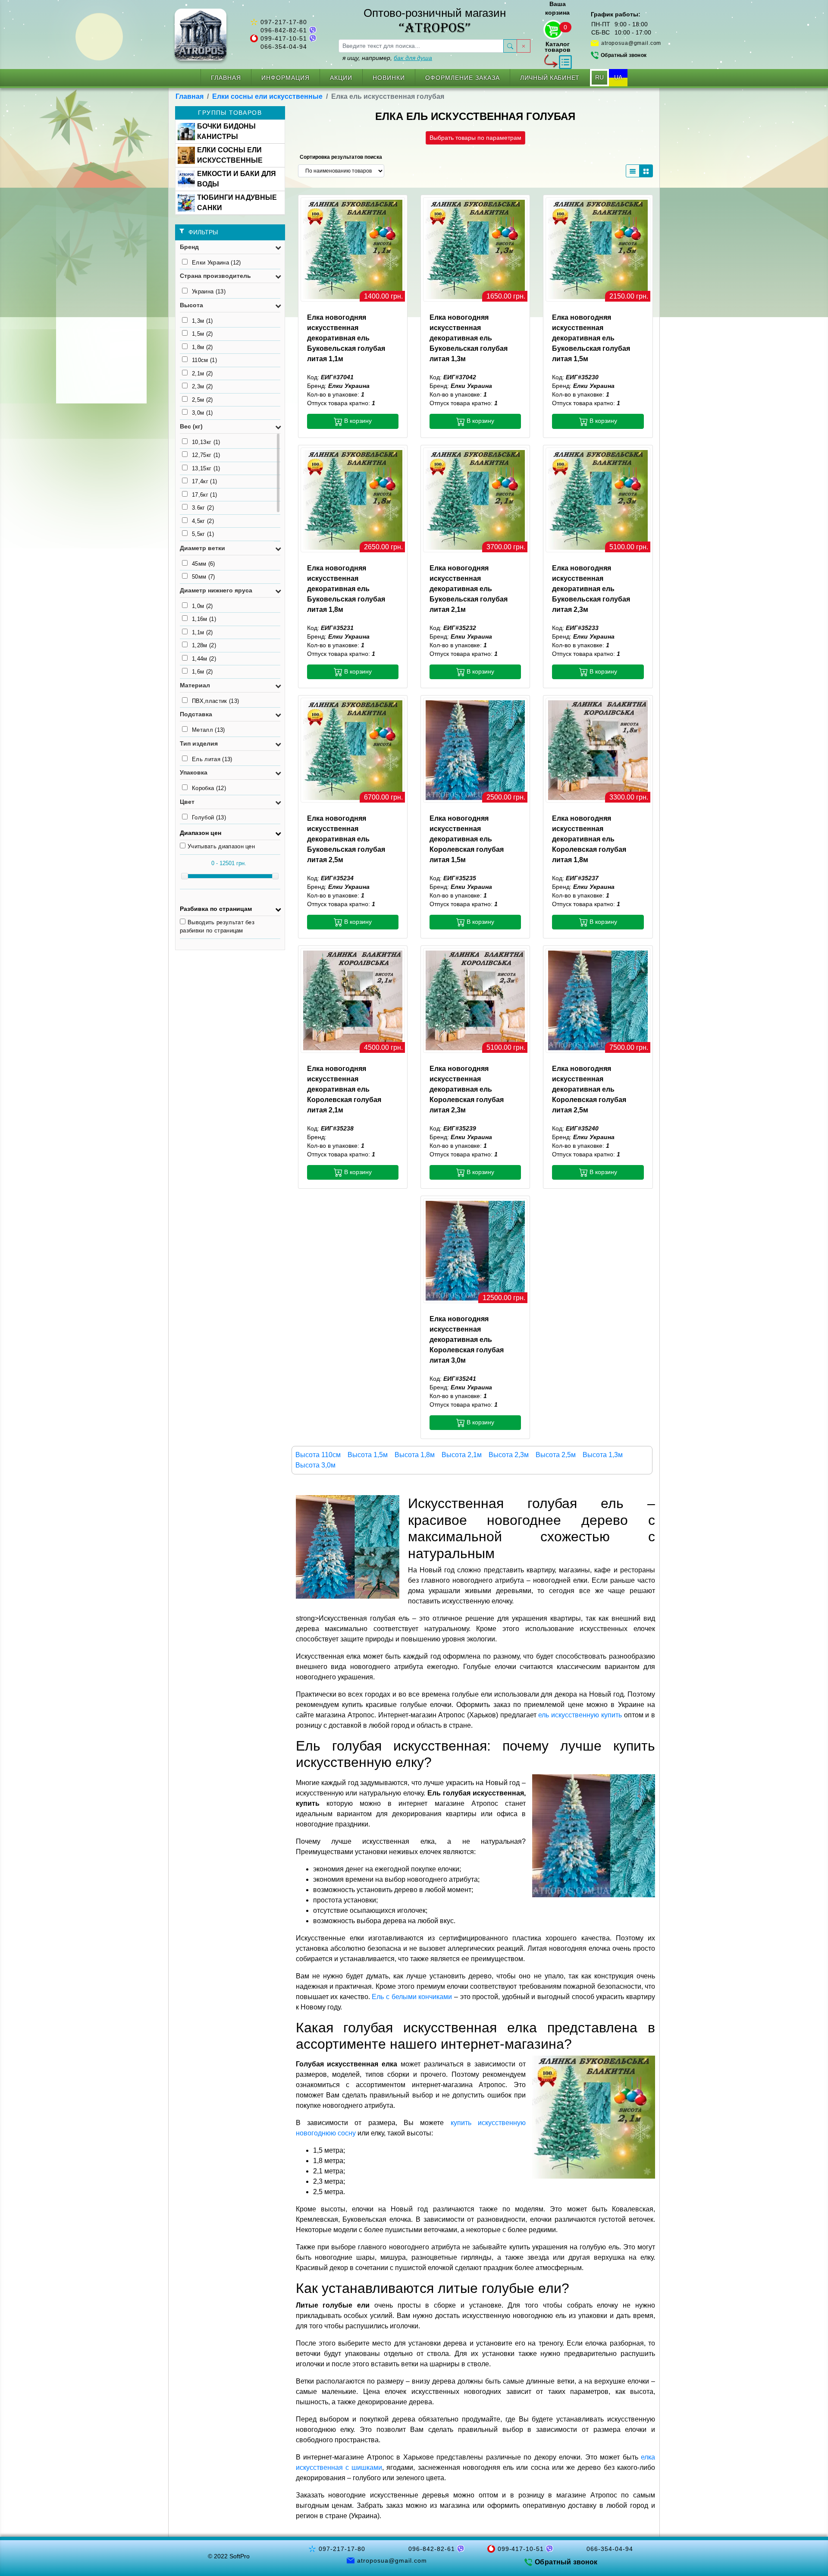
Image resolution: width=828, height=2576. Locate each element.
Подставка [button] (196, 714)
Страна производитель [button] (215, 276)
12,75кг (206, 455)
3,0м (202, 413)
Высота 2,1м (462, 1455)
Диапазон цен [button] (201, 833)
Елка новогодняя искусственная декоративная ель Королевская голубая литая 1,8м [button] (589, 839)
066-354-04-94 (284, 47)
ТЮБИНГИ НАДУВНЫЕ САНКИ (237, 203)
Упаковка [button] (194, 772)
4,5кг (203, 521)
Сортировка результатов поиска (341, 157)
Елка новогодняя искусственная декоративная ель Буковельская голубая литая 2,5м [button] (346, 839)
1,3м (202, 321)
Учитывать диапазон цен (221, 846)
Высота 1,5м (368, 1455)
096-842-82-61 (284, 30)
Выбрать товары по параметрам (475, 138)
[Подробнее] (353, 249)
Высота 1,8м (415, 1455)
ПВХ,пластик (215, 701)
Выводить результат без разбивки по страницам (217, 927)
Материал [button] (195, 685)
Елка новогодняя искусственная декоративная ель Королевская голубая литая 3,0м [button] (467, 1340)
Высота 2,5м (556, 1455)
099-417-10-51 (284, 38)
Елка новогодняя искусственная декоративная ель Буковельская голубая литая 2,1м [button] (469, 589)
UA (618, 77)
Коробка (209, 788)
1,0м (202, 606)
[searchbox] (421, 46)
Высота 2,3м (509, 1455)
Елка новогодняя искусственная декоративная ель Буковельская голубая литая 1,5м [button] (591, 338)
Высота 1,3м (603, 1455)
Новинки (389, 78)
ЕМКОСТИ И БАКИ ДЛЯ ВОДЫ (237, 179)
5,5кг (203, 534)
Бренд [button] (189, 247)
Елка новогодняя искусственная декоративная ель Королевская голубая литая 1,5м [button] (467, 839)
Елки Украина (216, 263)
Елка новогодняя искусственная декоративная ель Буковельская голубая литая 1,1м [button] (346, 338)
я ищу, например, (387, 58)
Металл (209, 730)
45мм (204, 564)
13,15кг (206, 468)
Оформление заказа (463, 78)
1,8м (202, 347)
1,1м (202, 632)
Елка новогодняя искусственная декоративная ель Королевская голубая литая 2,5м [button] (589, 1089)
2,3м (202, 386)
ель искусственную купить (580, 1715)
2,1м (202, 373)
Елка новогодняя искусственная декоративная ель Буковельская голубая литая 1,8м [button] (346, 589)
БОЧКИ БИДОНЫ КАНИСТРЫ (226, 131)
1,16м (204, 619)
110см (204, 360)
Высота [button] (191, 305)
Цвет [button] (187, 802)
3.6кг (203, 508)
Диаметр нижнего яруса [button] (216, 590)
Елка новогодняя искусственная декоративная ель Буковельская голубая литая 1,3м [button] (469, 338)
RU (599, 77)
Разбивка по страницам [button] (216, 909)
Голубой (209, 817)
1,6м (202, 672)
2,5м (202, 400)
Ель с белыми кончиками (412, 1997)
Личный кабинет (550, 78)
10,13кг (206, 442)
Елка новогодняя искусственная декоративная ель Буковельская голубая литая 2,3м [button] (591, 589)
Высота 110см (318, 1455)
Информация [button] (285, 78)
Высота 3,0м (315, 1465)
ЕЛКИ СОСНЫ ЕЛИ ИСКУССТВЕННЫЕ (230, 155)
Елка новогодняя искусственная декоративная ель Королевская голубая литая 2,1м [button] (344, 1089)
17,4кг (204, 481)
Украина (209, 291)
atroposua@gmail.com (631, 43)
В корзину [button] (357, 421)
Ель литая (212, 759)
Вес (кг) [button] (191, 426)
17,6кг (204, 495)
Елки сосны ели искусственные (267, 96)
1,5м (202, 334)
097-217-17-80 (284, 22)
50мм (204, 577)
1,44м (204, 659)
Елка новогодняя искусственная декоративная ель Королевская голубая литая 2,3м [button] (467, 1089)
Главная (226, 78)
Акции (341, 78)
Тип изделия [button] (199, 743)
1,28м (204, 645)
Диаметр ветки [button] (202, 548)
